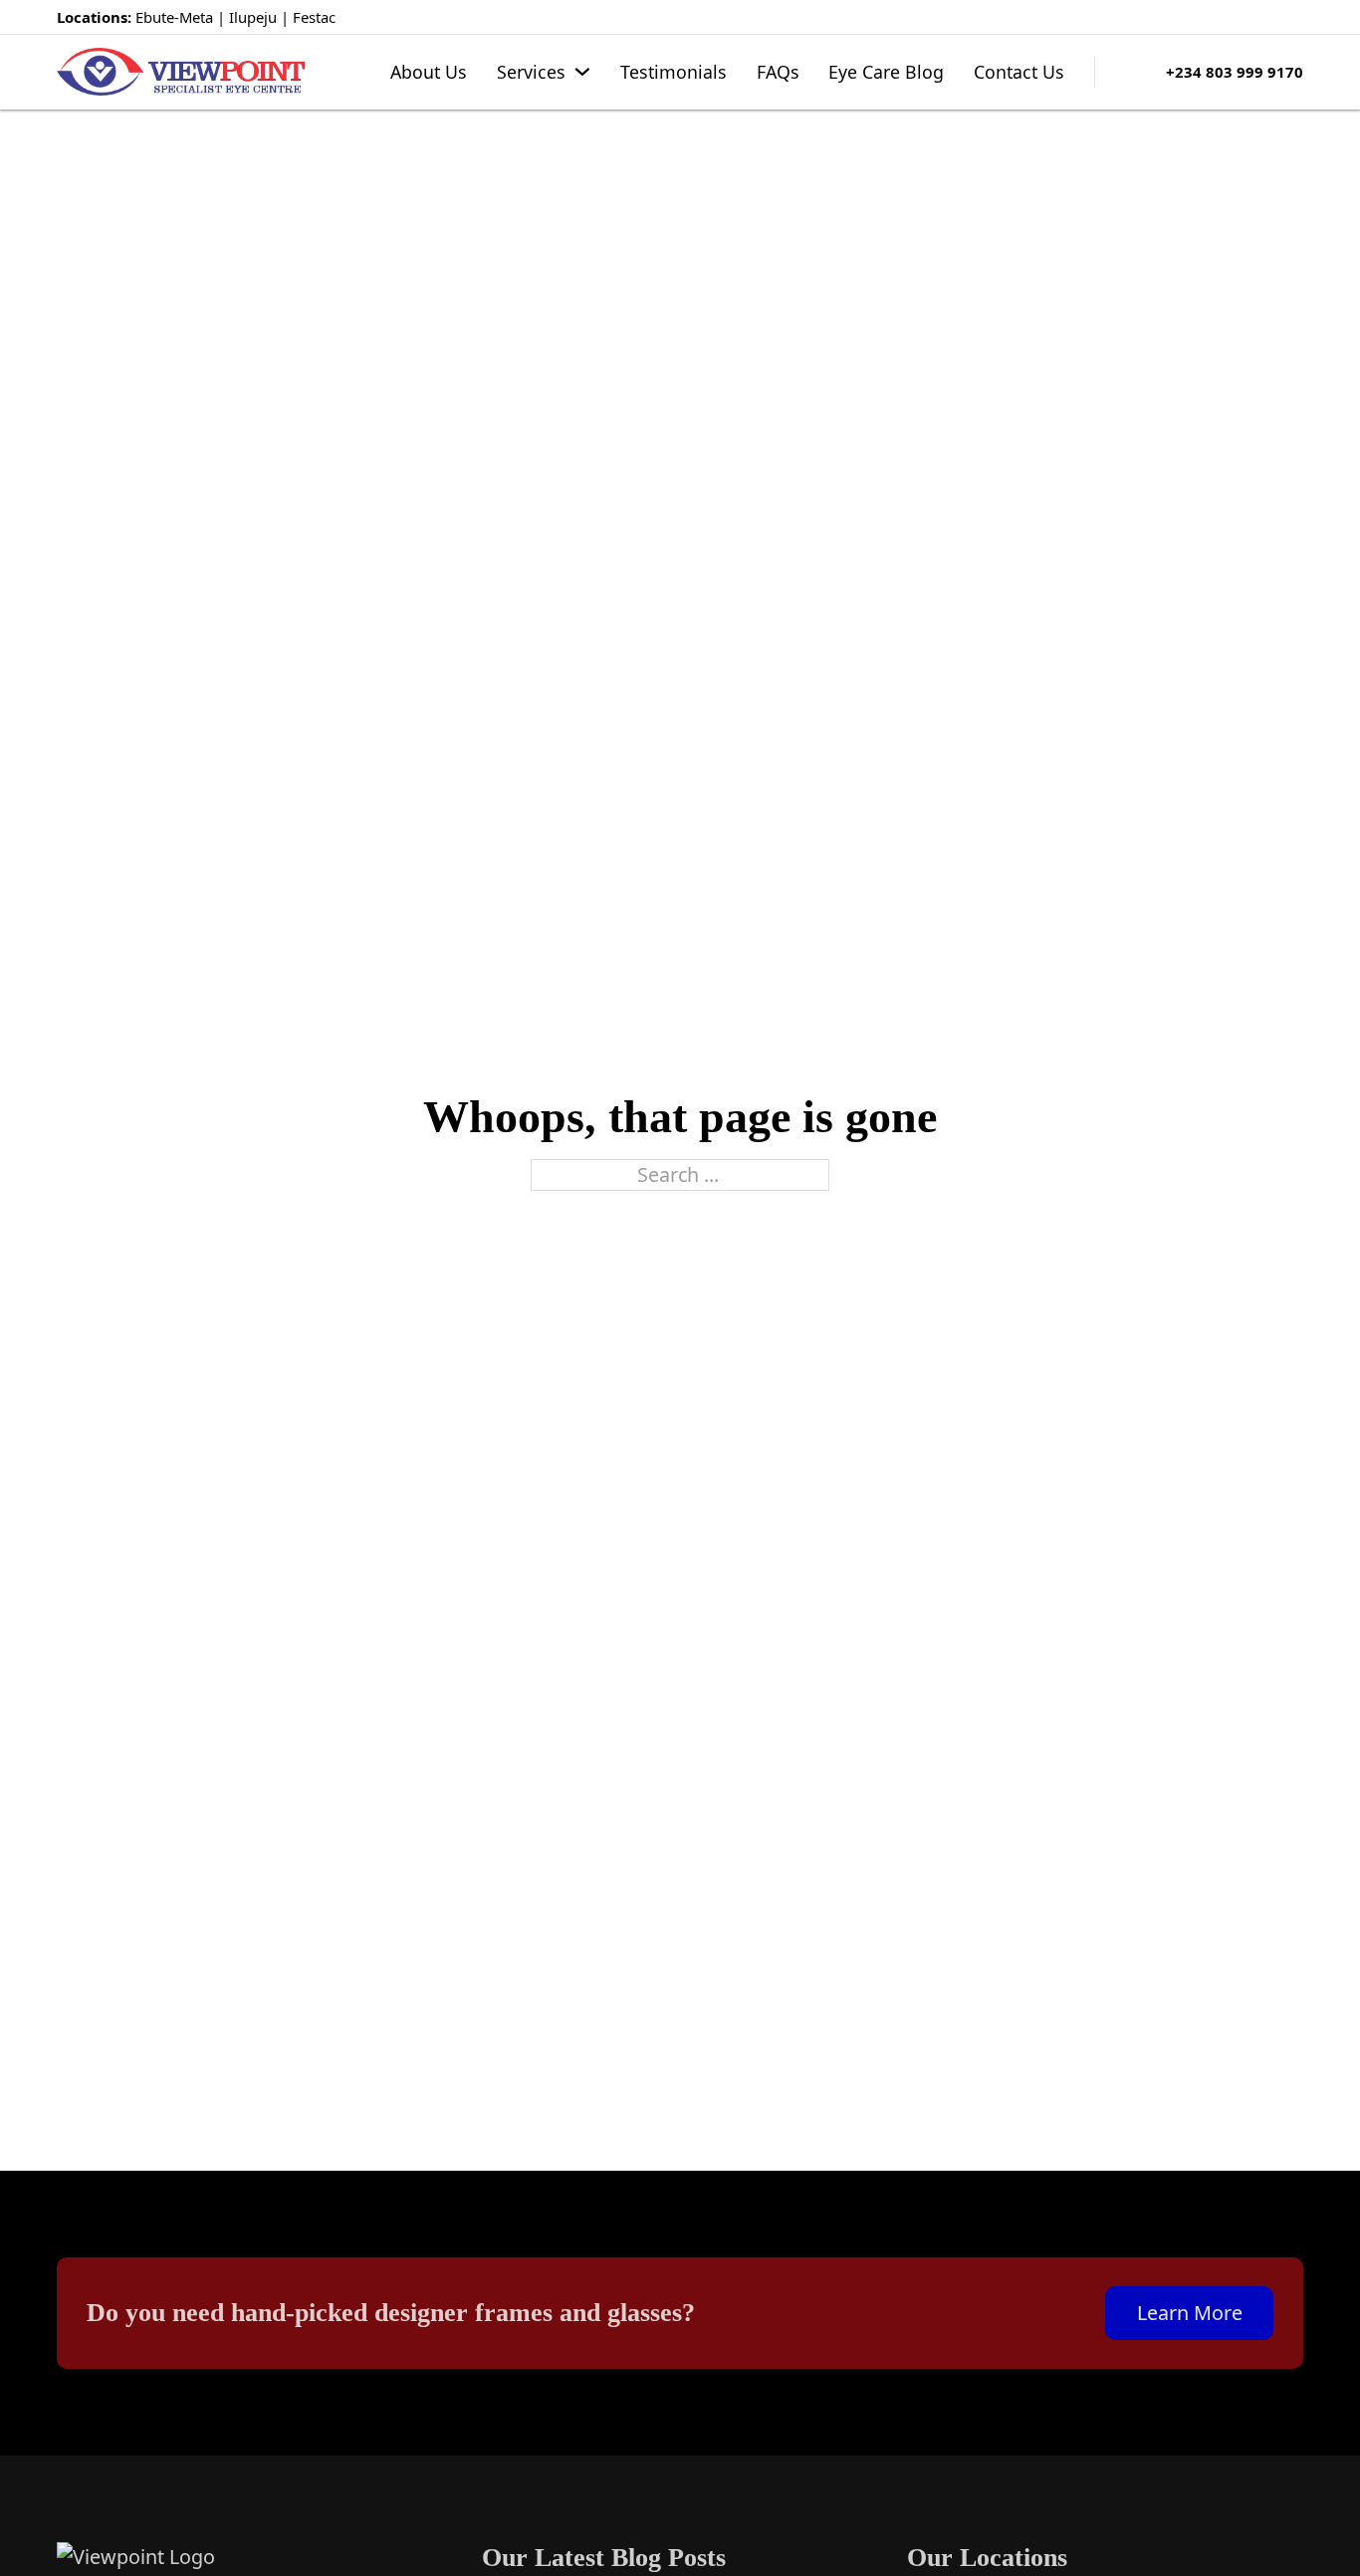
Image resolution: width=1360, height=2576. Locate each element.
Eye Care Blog (886, 72)
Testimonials (674, 72)
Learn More (1190, 2313)
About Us (429, 72)
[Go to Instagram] (1294, 17)
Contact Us (1019, 72)
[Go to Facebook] (1232, 17)
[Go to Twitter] (1262, 17)
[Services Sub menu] (582, 72)
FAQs (778, 72)
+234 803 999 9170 (1235, 72)
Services (531, 72)
